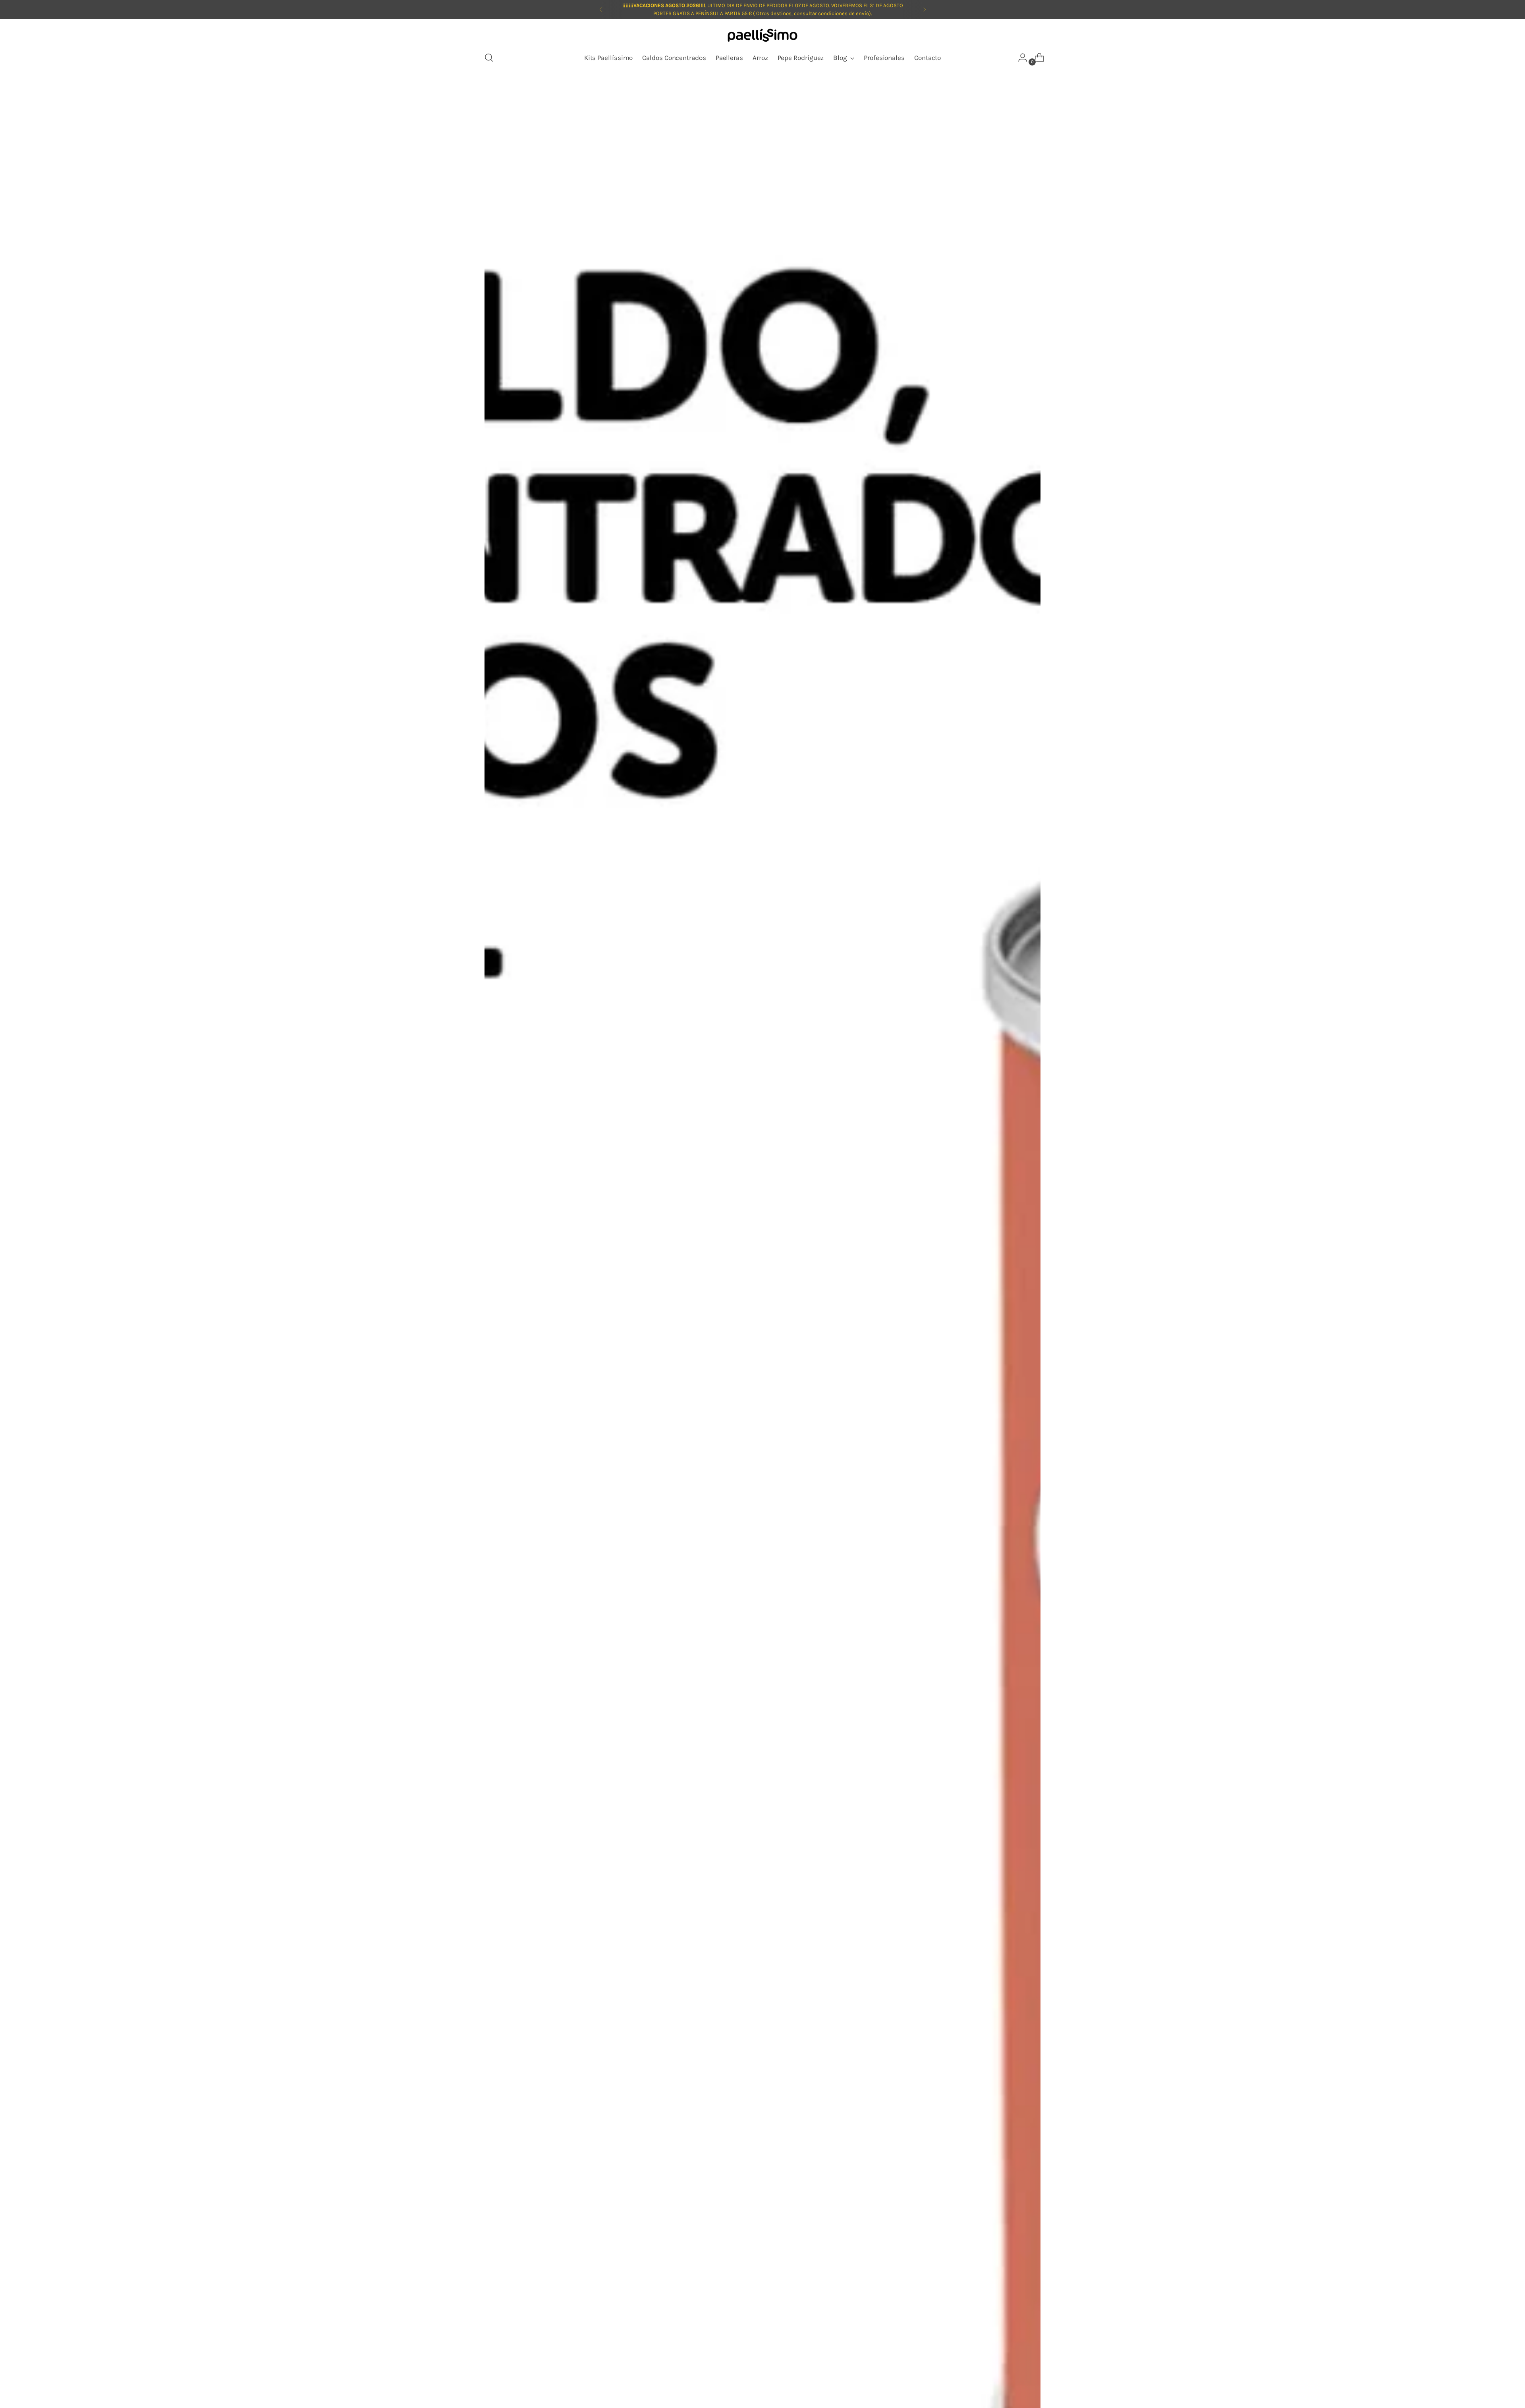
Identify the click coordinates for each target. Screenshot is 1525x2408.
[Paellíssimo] (762, 36)
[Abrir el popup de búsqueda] (489, 58)
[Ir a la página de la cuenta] (1019, 58)
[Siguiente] (925, 10)
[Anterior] (601, 10)
